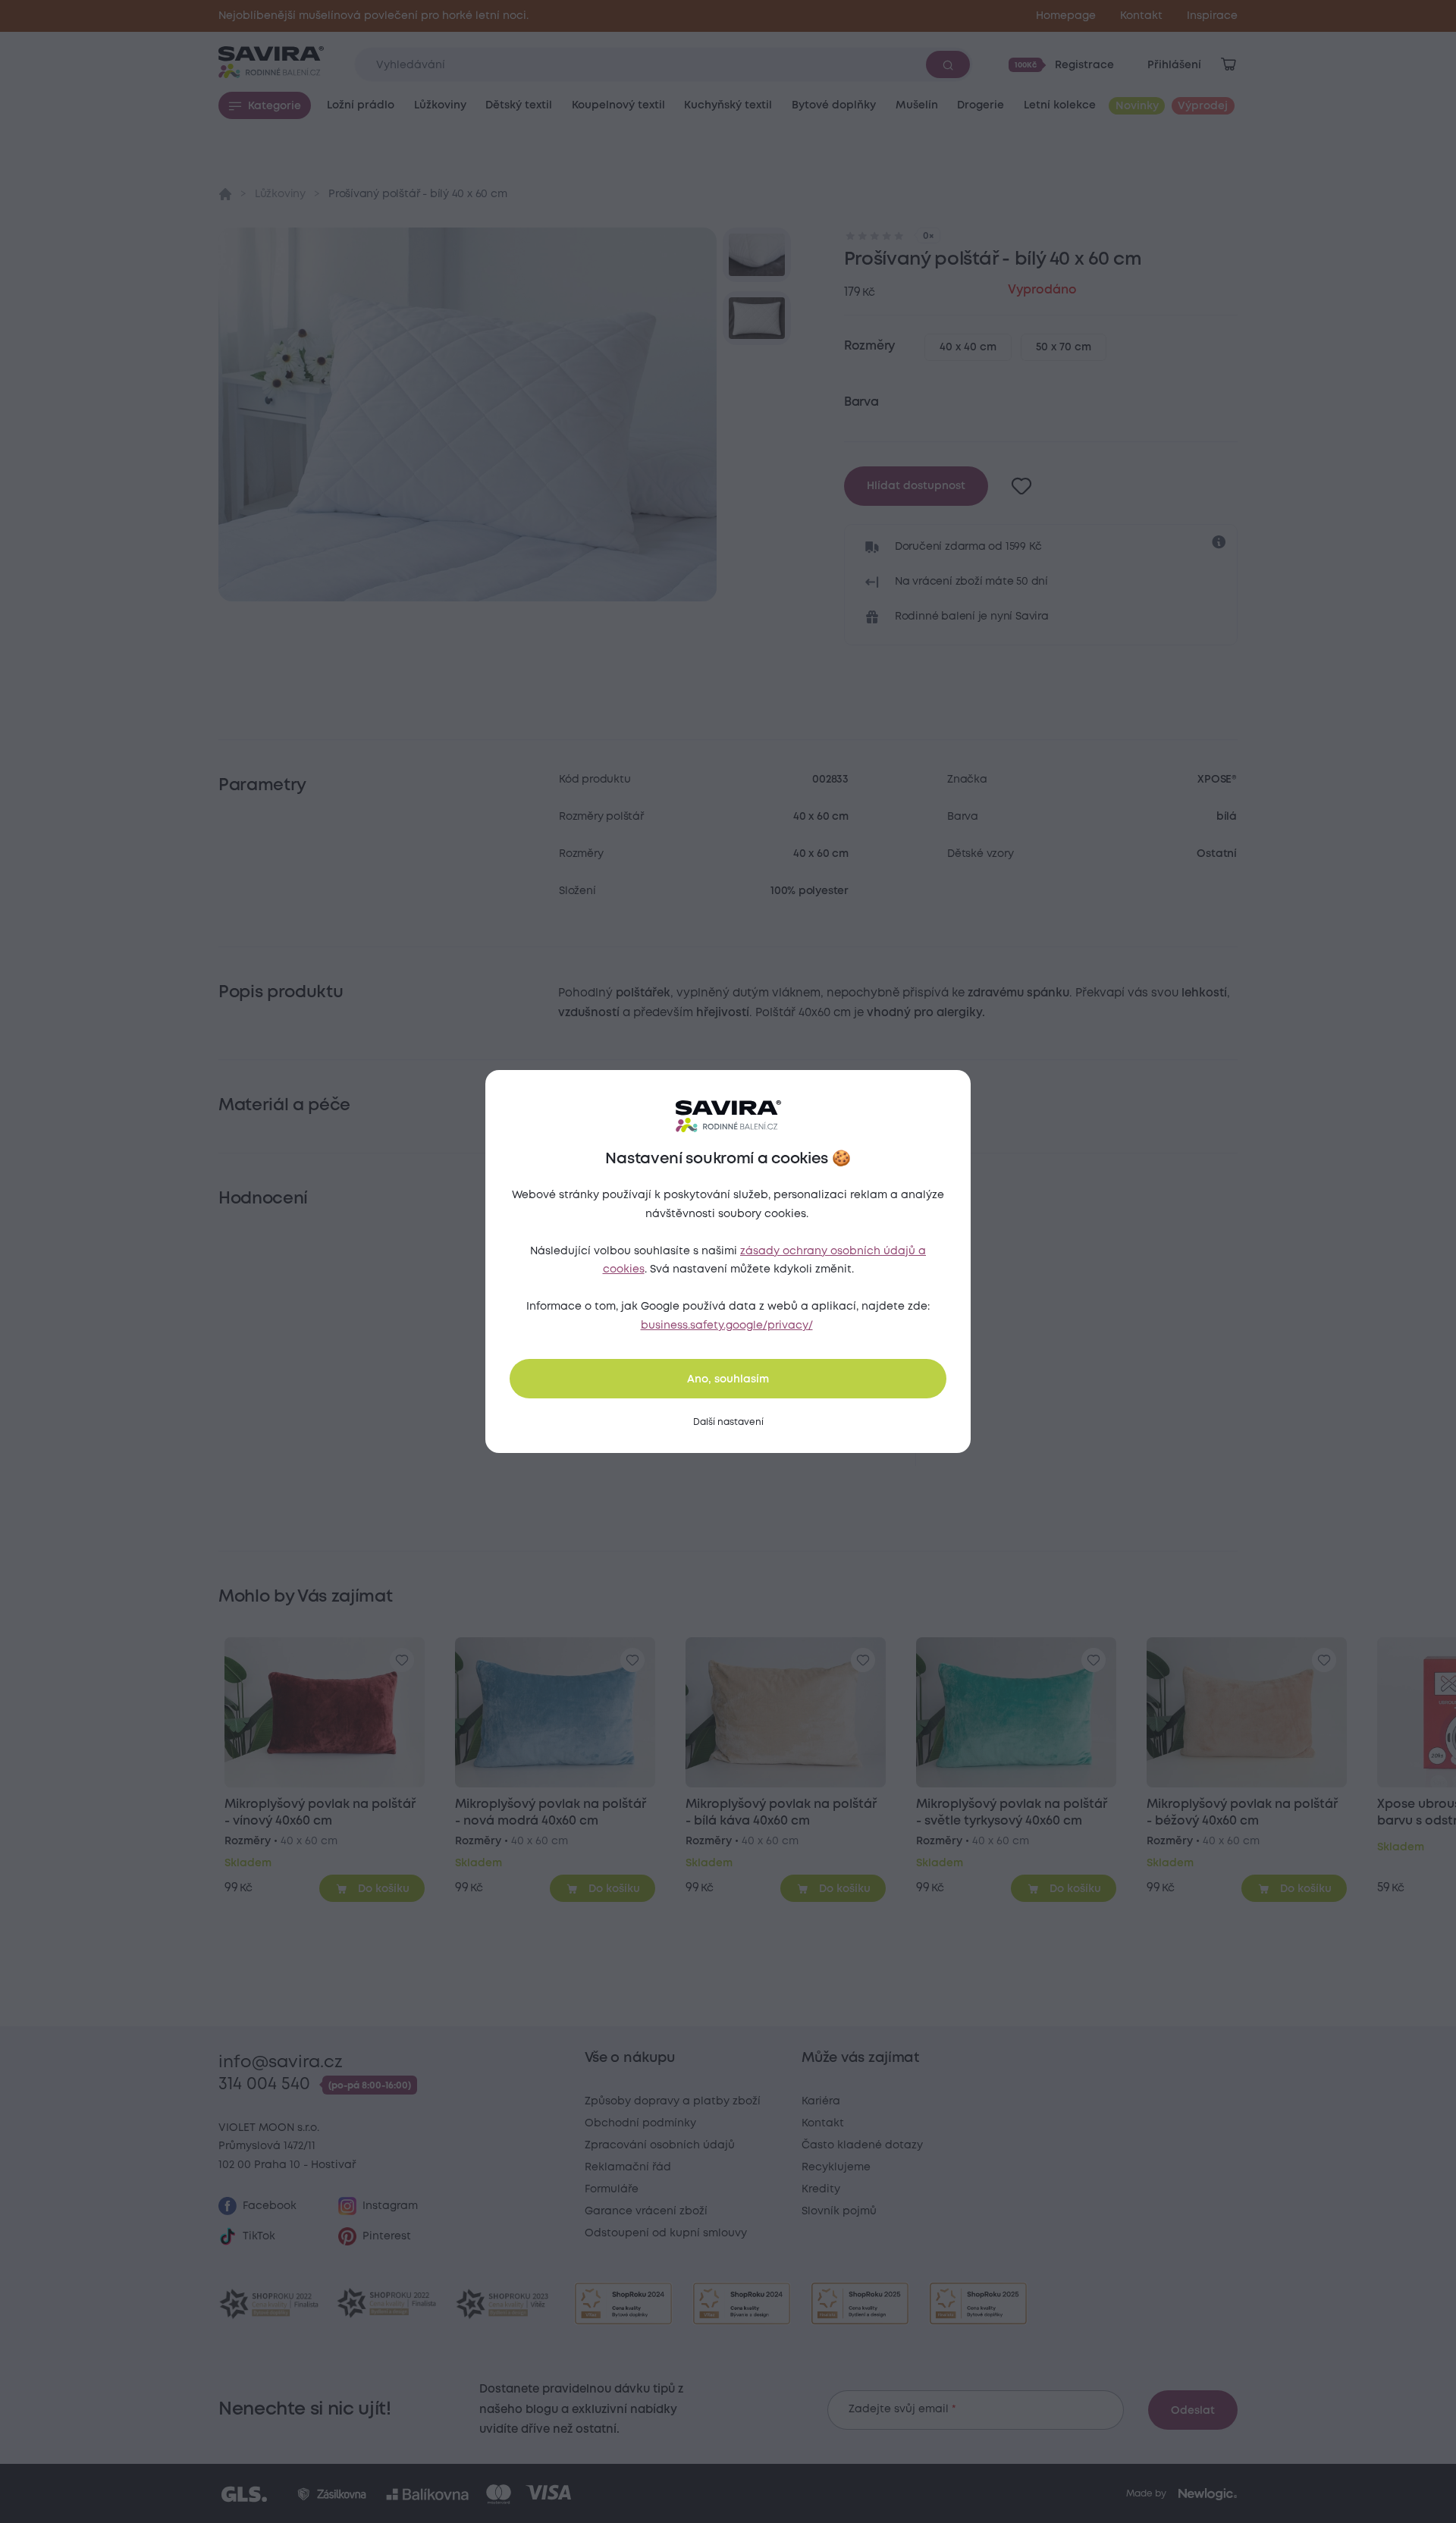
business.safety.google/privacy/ (727, 1326)
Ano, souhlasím (728, 1379)
